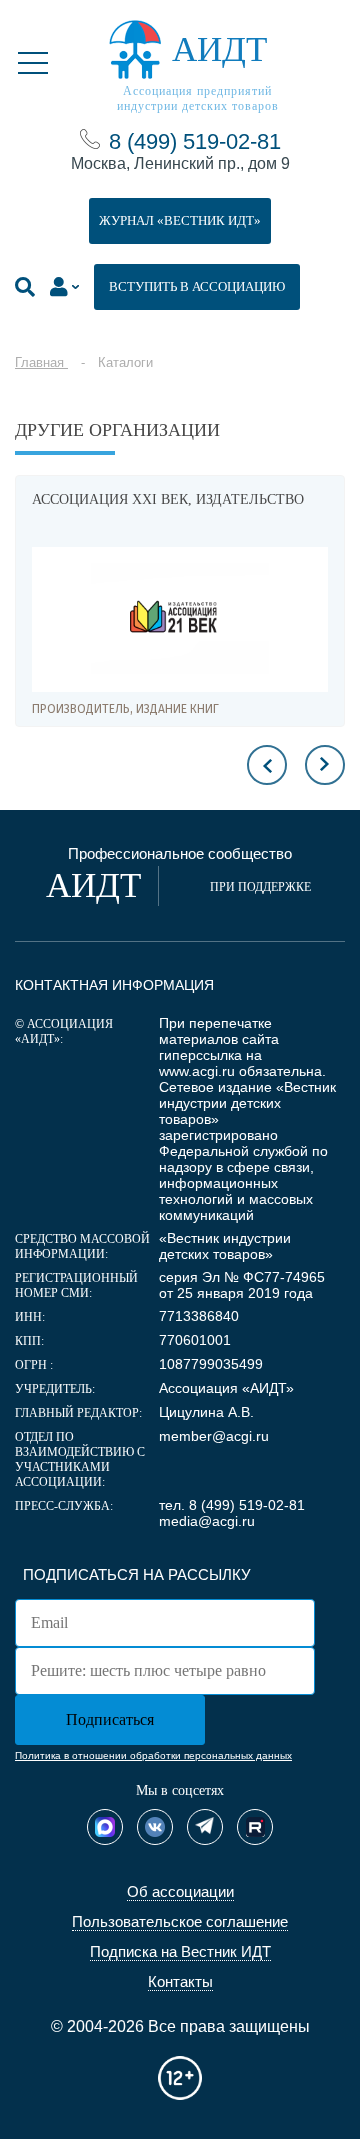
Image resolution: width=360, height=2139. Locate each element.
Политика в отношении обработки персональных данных (153, 1755)
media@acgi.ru (207, 1521)
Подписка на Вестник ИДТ (180, 1951)
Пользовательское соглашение (180, 1921)
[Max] (105, 1827)
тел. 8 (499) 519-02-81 (232, 1505)
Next (325, 765)
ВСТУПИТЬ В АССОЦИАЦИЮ (197, 286)
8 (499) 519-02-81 (195, 141)
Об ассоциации (180, 1891)
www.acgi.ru (197, 1071)
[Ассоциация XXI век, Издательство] (180, 619)
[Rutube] (255, 1827)
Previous (267, 765)
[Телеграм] (205, 1827)
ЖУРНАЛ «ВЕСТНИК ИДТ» (180, 220)
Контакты (180, 1981)
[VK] (155, 1827)
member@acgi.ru (214, 1436)
